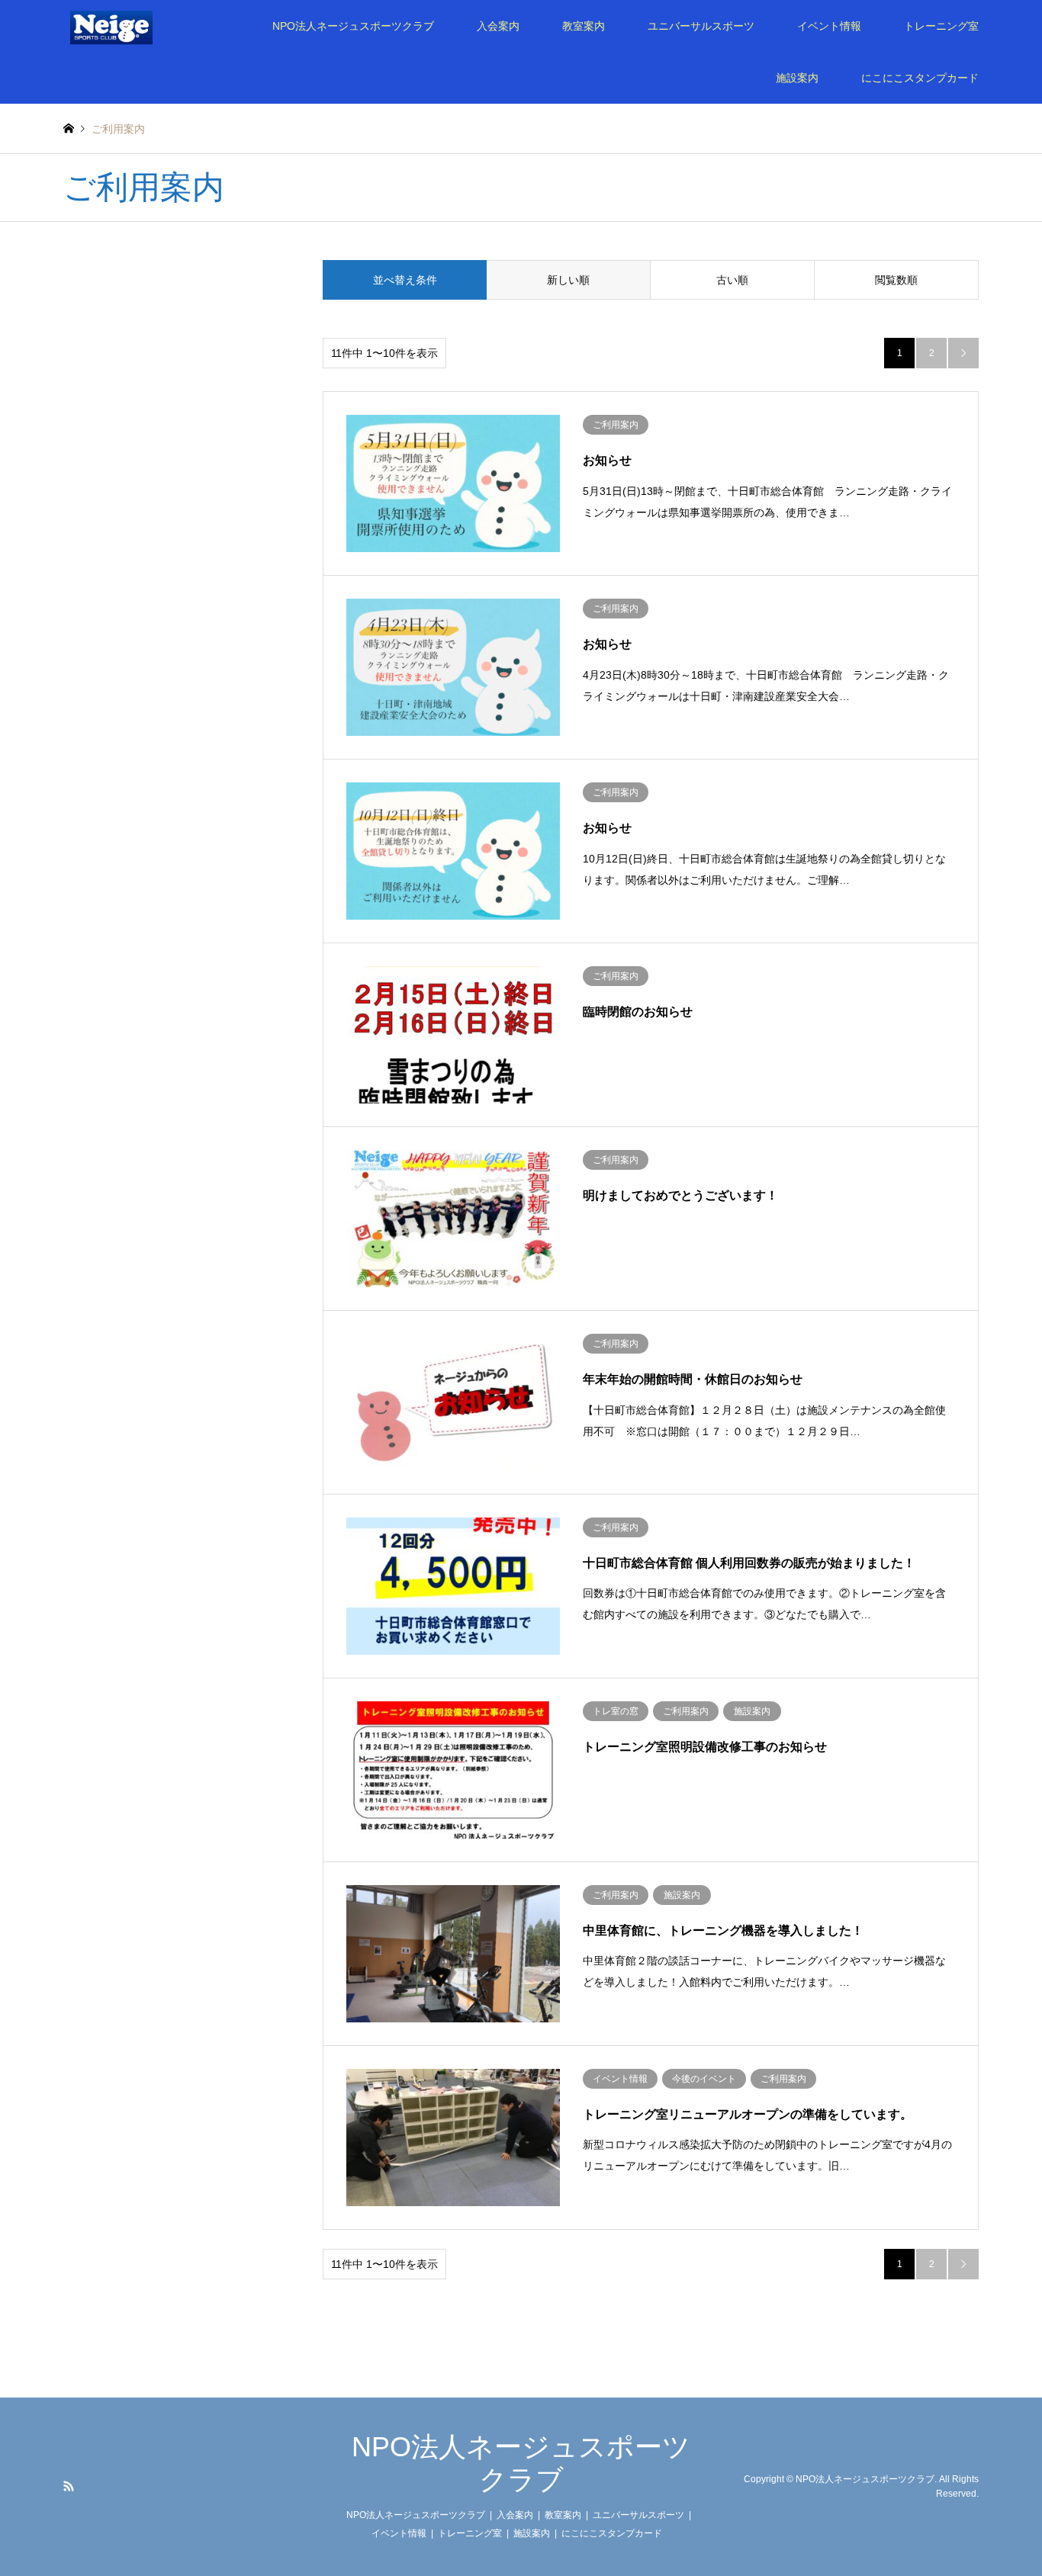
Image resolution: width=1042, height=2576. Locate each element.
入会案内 (498, 26)
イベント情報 (829, 26)
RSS (69, 2486)
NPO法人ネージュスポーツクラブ (353, 26)
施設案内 (797, 78)
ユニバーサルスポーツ (701, 26)
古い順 (732, 280)
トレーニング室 (941, 26)
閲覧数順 (896, 280)
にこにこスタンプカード (920, 78)
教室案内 (584, 26)
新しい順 (568, 280)
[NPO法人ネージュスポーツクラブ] (132, 26)
